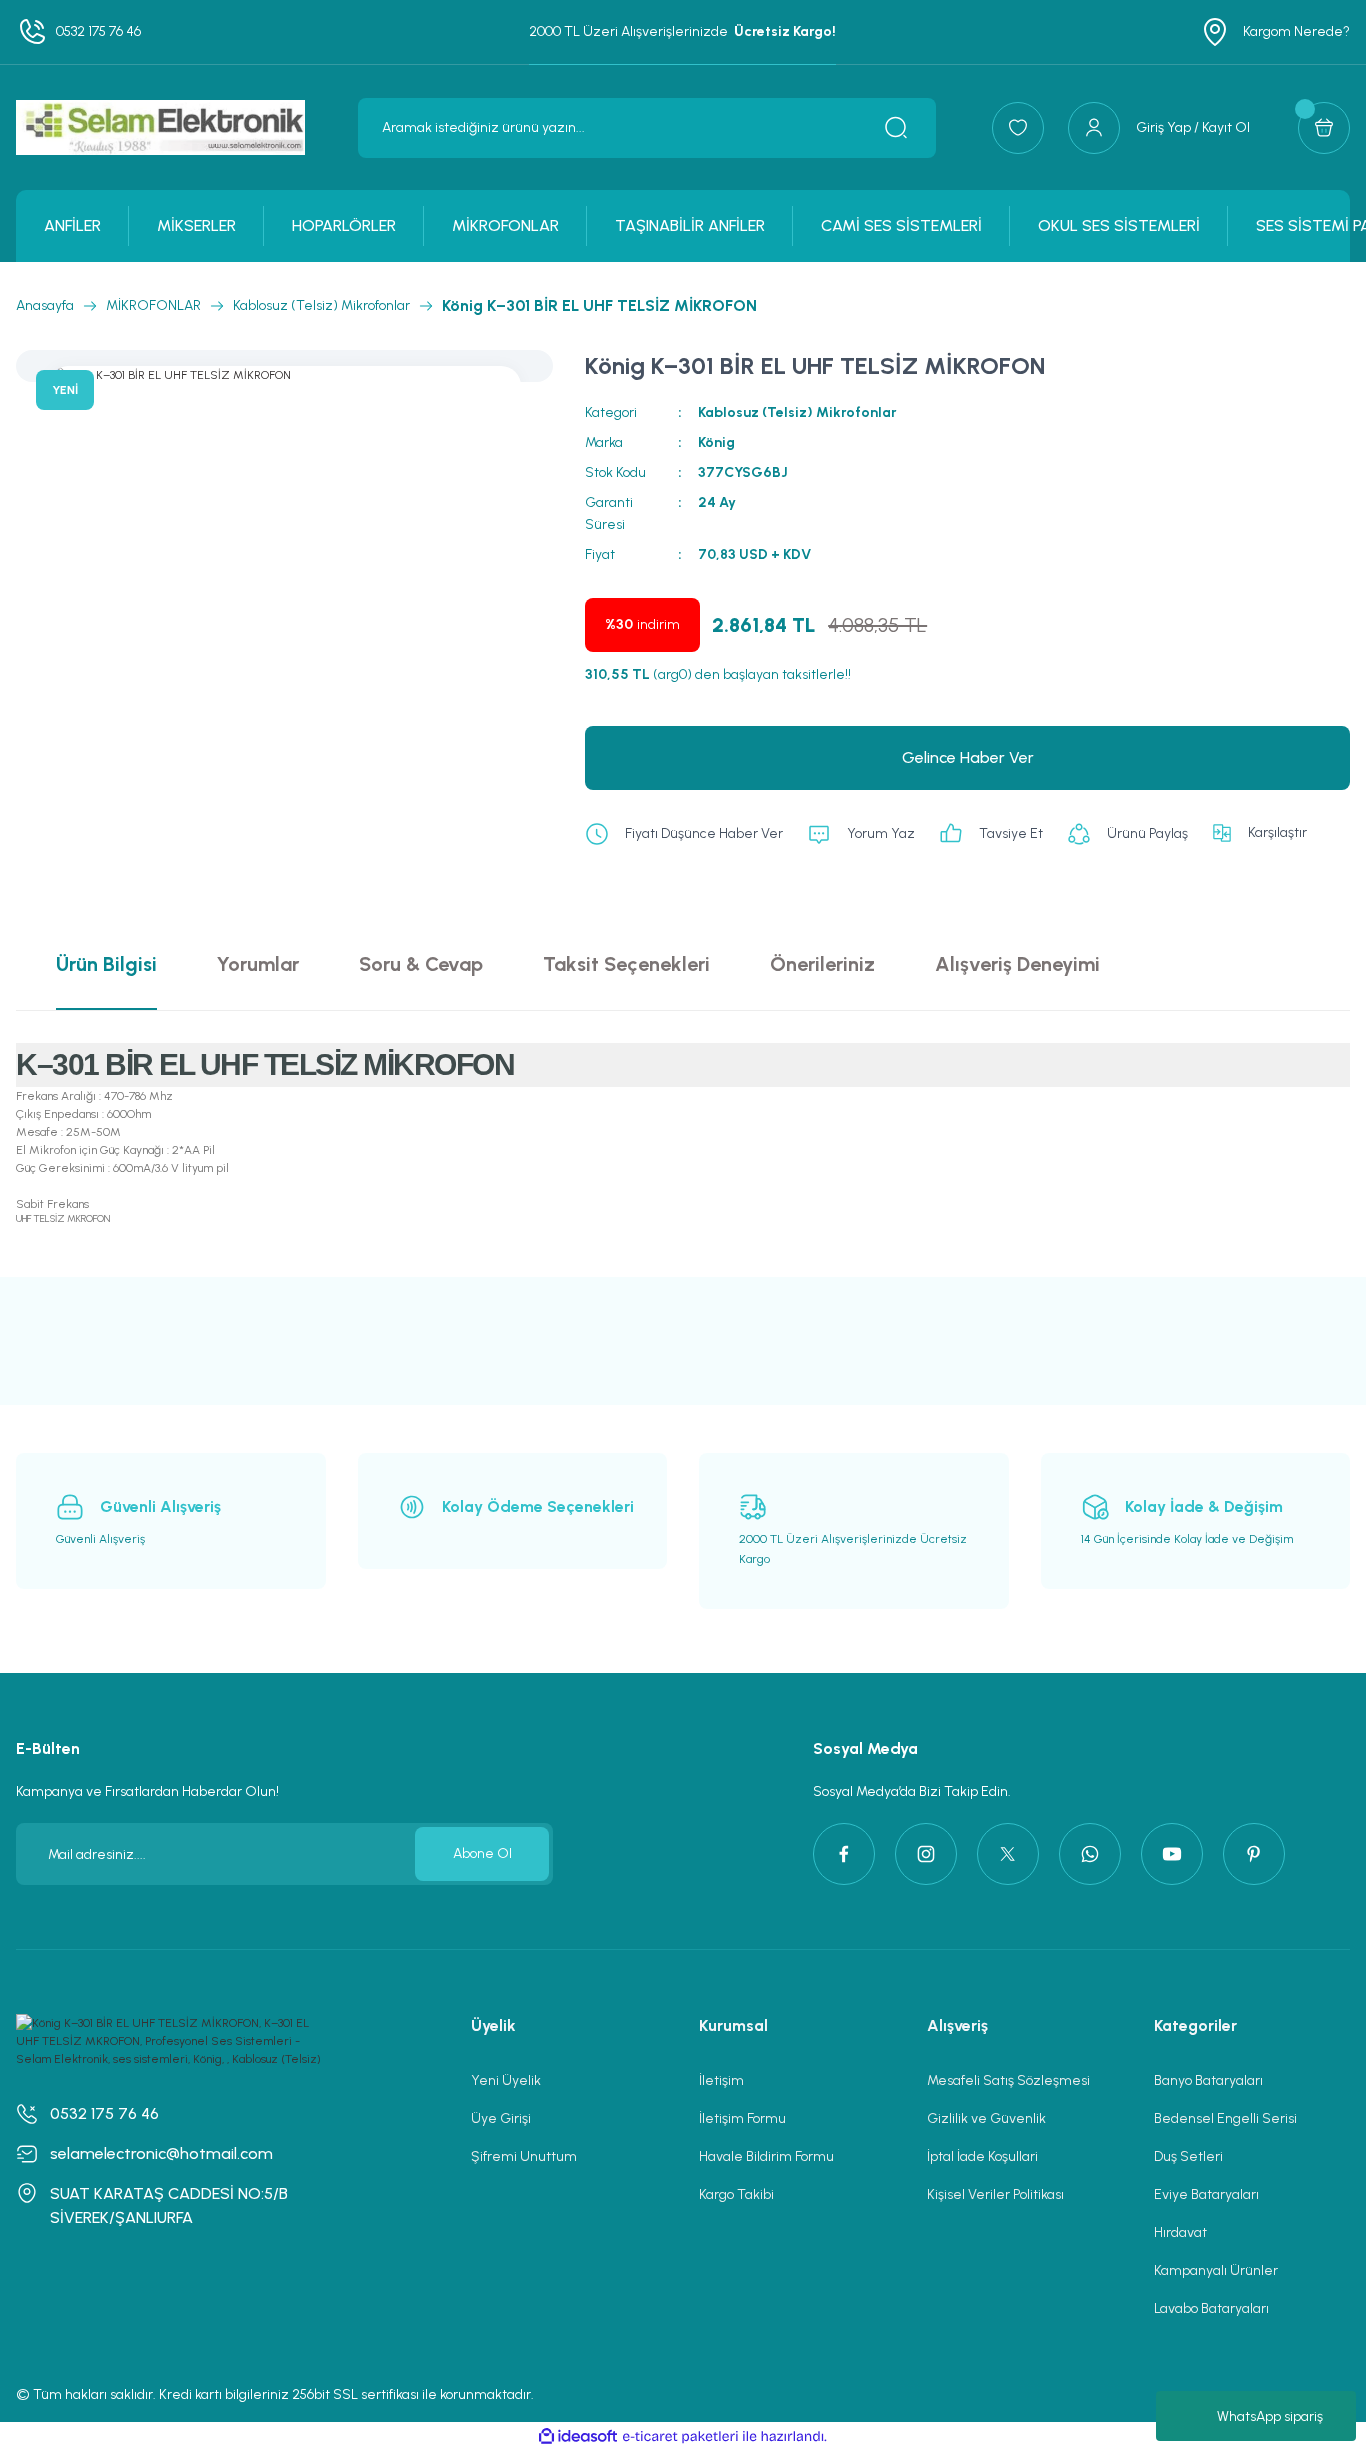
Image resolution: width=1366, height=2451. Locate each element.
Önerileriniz (822, 964)
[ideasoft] (578, 2436)
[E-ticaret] (680, 2437)
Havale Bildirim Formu (766, 2156)
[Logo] (160, 127)
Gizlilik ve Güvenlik (986, 2118)
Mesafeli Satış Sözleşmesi (1008, 2080)
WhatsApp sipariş (1270, 2416)
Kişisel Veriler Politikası (995, 2194)
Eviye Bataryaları (1206, 2194)
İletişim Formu (742, 2118)
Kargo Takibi (736, 2194)
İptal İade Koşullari (982, 2156)
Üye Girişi (501, 2118)
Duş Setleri (1188, 2156)
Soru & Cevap (421, 964)
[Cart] (1324, 128)
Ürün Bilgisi (106, 964)
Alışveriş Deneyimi (1017, 964)
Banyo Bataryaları (1208, 2080)
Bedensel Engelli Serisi (1225, 2118)
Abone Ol (482, 1853)
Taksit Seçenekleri (626, 964)
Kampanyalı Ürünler (1216, 2270)
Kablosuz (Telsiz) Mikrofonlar (797, 412)
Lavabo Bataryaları (1211, 2308)
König (716, 442)
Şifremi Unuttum (524, 2156)
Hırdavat (1180, 2232)
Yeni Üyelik (506, 2080)
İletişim (721, 2080)
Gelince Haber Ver (968, 757)
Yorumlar (258, 964)
